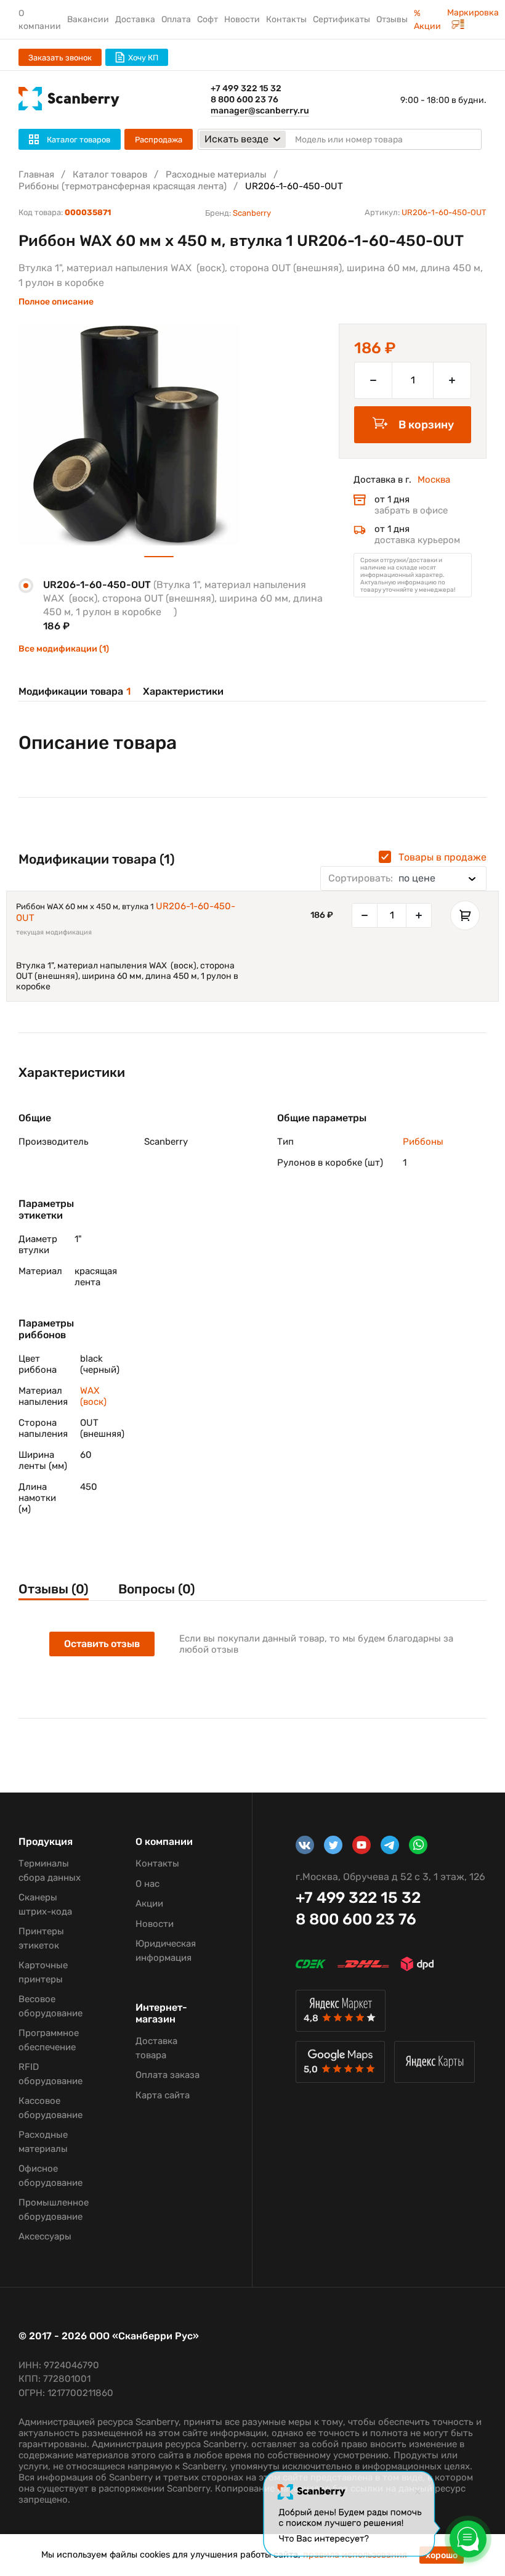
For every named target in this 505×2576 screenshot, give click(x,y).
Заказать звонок (60, 58)
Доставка (135, 19)
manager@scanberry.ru (260, 111)
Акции (149, 1903)
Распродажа (159, 140)
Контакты (286, 19)
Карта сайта (163, 2095)
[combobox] (403, 878)
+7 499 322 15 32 (246, 88)
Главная (36, 174)
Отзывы (392, 19)
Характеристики (183, 691)
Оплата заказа (168, 2075)
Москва (434, 480)
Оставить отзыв (102, 1644)
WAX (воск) (93, 1396)
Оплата (176, 19)
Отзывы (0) (54, 1589)
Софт (208, 19)
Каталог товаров (110, 174)
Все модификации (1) (64, 649)
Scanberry (252, 213)
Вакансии (88, 19)
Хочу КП (143, 58)
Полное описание (56, 302)
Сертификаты (341, 19)
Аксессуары (45, 2236)
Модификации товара (75, 691)
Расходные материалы (216, 174)
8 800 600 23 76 (244, 100)
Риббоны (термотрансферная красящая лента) (123, 186)
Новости (242, 19)
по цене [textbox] (382, 878)
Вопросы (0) (157, 1589)
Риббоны (423, 1142)
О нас (147, 1884)
